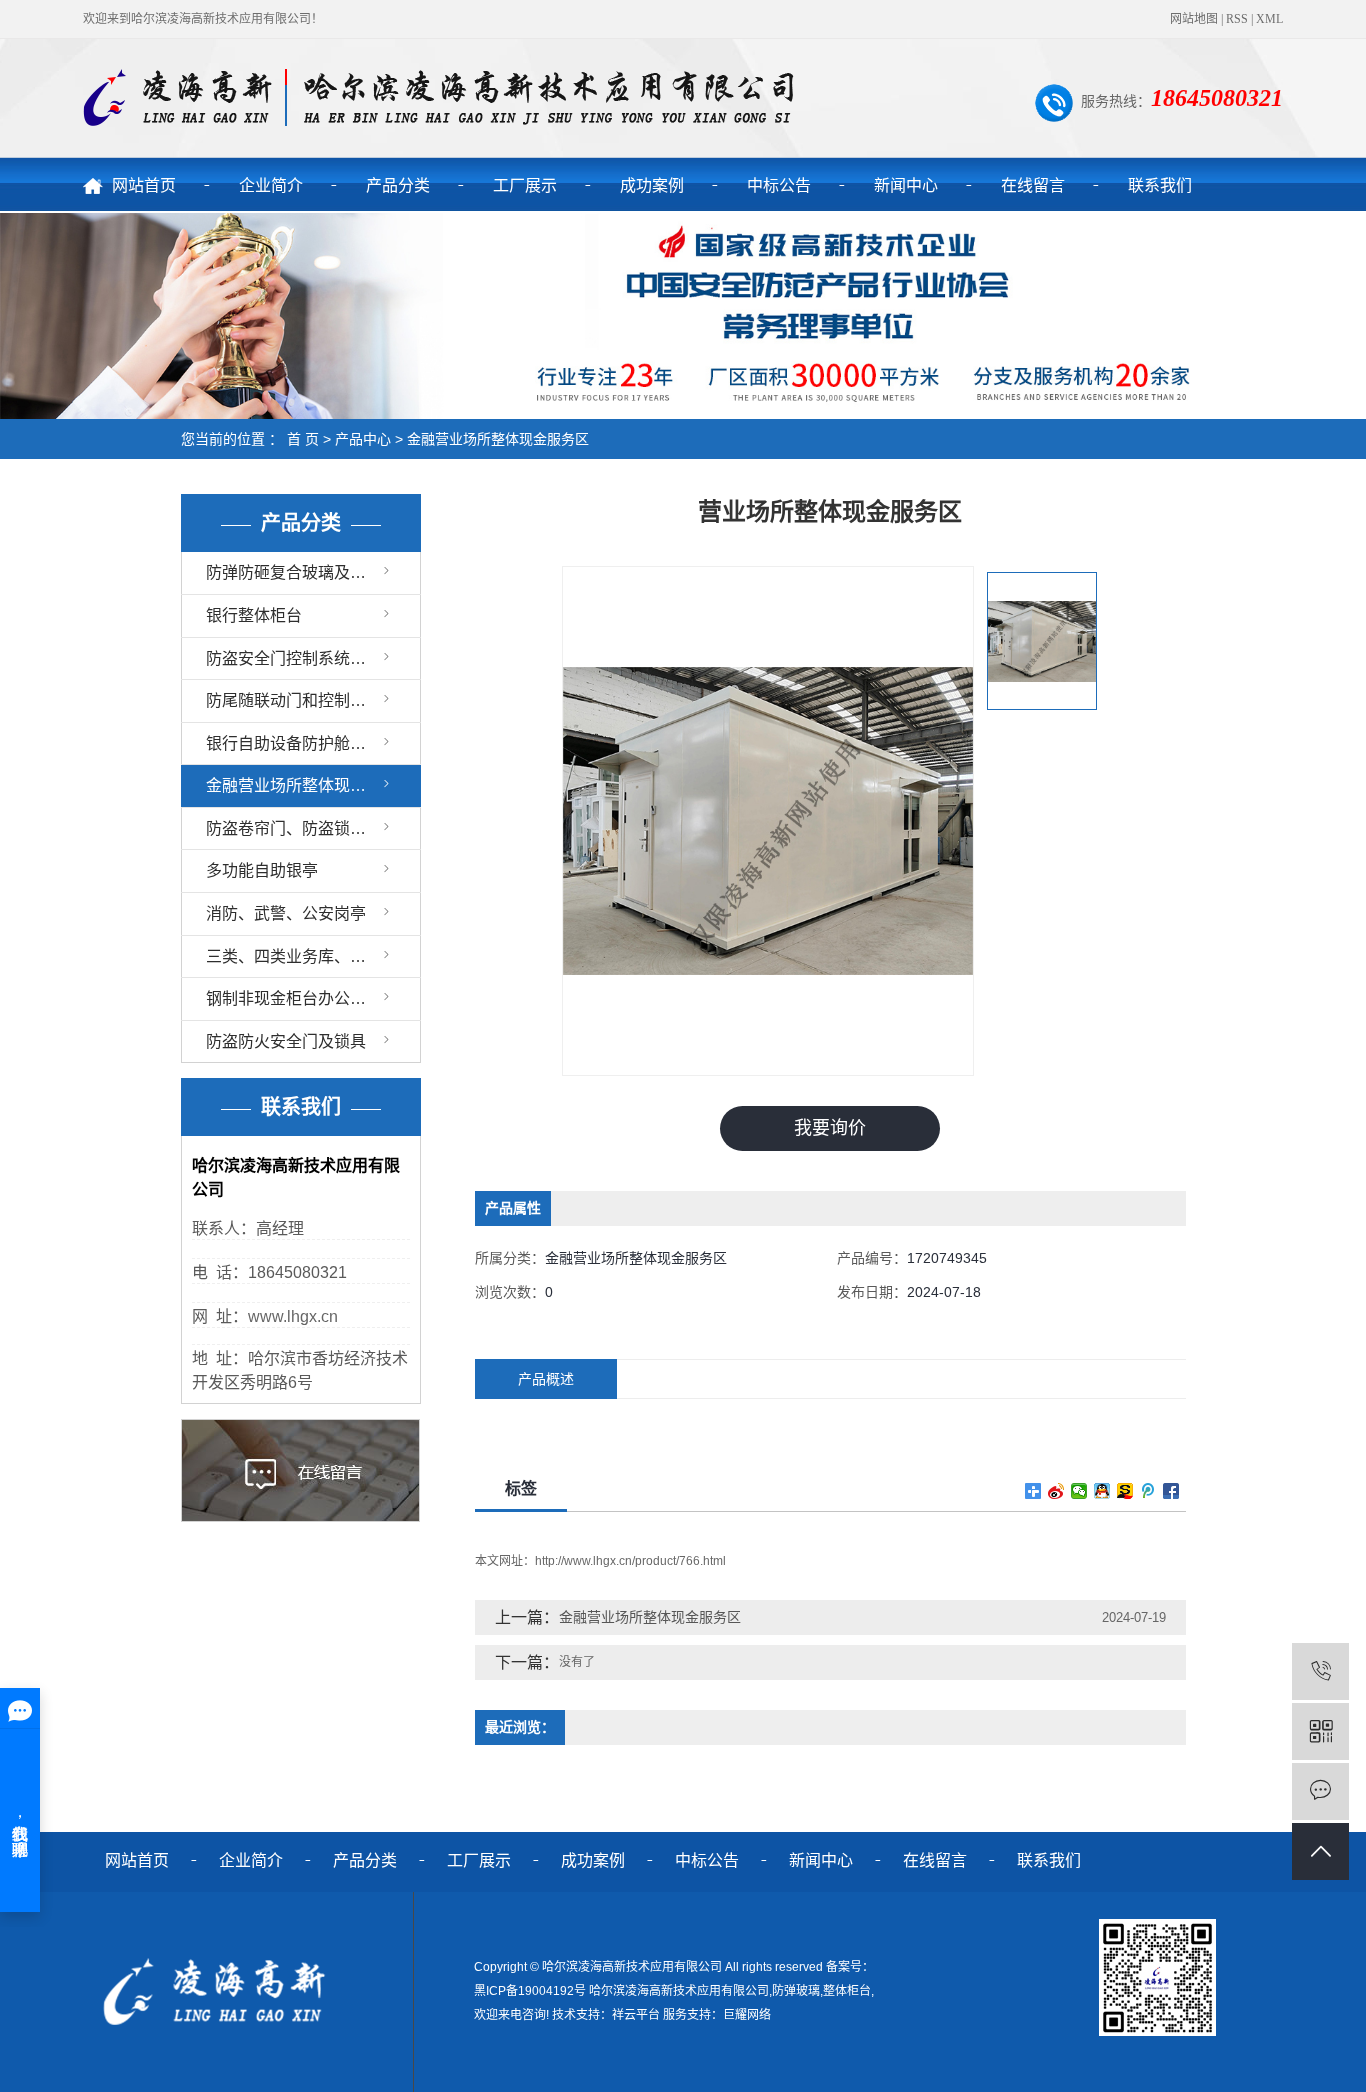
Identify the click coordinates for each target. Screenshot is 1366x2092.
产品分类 (398, 185)
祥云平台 (636, 2015)
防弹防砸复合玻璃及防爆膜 (302, 572)
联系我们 (1160, 185)
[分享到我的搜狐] (1125, 1491)
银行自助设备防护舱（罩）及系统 (313, 743)
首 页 (303, 439)
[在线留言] (1320, 1791)
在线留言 (1033, 185)
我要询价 (830, 1128)
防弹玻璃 (796, 1991)
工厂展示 (525, 185)
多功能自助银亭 (262, 870)
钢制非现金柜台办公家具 (294, 998)
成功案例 (652, 185)
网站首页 (144, 185)
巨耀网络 (747, 2015)
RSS (1237, 19)
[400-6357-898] (1320, 1671)
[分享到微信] (1079, 1491)
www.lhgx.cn (293, 1316)
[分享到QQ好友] (1102, 1491)
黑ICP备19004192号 (530, 1991)
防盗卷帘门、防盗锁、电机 (302, 828)
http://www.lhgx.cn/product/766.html (630, 1561)
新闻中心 (906, 185)
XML (1269, 19)
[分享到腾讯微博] (1148, 1491)
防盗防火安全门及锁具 (286, 1041)
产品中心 (363, 439)
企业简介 (271, 185)
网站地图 (1194, 19)
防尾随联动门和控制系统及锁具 (313, 700)
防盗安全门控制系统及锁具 (302, 658)
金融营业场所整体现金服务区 (498, 439)
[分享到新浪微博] (1056, 1491)
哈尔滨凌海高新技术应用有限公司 (679, 1991)
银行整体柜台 (254, 615)
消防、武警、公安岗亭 (286, 913)
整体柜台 (847, 1991)
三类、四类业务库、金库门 (302, 956)
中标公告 (779, 185)
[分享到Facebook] (1171, 1491)
